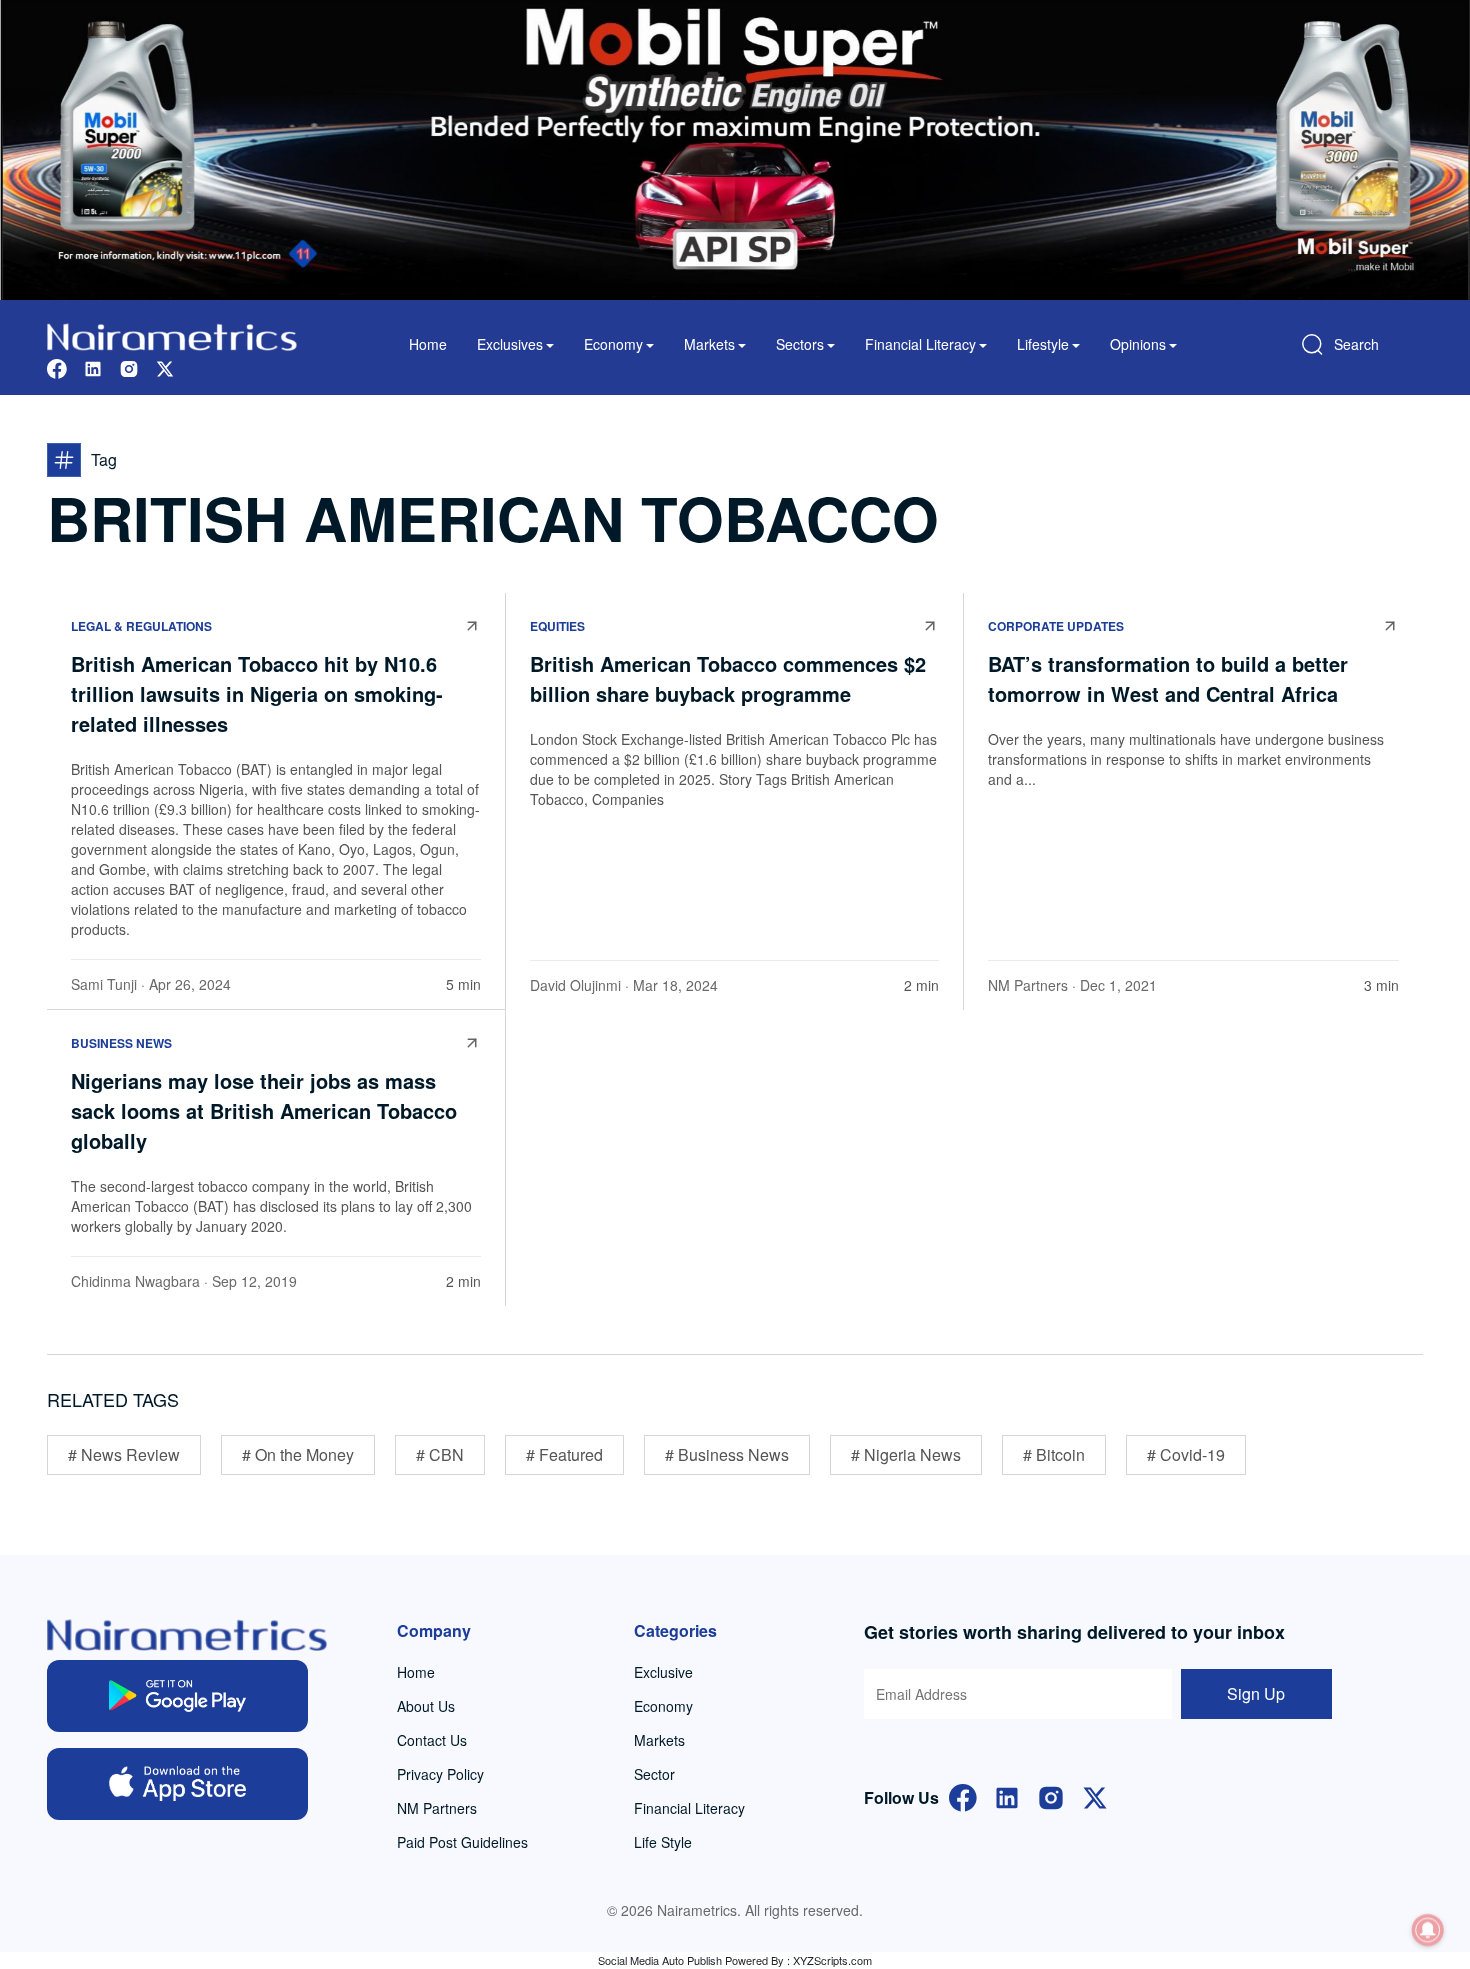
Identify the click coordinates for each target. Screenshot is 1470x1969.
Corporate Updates (1056, 626)
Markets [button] (709, 344)
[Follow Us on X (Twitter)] (1095, 1795)
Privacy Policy (440, 1774)
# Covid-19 (1186, 1454)
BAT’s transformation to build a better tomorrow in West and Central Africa (1168, 678)
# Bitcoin (1054, 1454)
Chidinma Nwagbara (135, 1281)
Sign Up (1256, 1693)
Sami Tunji (104, 984)
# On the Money (298, 1454)
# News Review (124, 1454)
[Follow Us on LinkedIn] (1007, 1795)
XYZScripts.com (832, 1960)
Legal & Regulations (141, 626)
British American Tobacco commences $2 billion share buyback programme (728, 678)
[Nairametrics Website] (172, 334)
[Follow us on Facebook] (57, 366)
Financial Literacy (689, 1808)
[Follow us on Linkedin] (93, 366)
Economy (663, 1706)
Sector (654, 1774)
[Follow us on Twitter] (165, 366)
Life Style (663, 1842)
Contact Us (432, 1740)
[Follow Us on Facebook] (963, 1795)
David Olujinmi (575, 985)
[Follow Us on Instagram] (1051, 1795)
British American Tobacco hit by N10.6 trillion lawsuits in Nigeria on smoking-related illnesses (257, 693)
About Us (426, 1706)
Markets (659, 1740)
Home (428, 344)
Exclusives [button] (510, 344)
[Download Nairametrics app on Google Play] (177, 1696)
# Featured (564, 1454)
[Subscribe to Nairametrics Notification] (1428, 1930)
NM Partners (1028, 985)
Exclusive (663, 1672)
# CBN (440, 1454)
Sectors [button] (800, 344)
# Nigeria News (906, 1454)
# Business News (727, 1454)
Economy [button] (613, 344)
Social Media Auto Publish (660, 1960)
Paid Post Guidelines (462, 1842)
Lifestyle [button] (1043, 344)
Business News (121, 1043)
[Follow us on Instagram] (129, 366)
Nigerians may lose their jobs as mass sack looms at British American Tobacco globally (264, 1110)
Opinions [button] (1138, 344)
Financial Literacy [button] (920, 344)
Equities (557, 626)
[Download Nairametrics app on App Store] (177, 1784)
